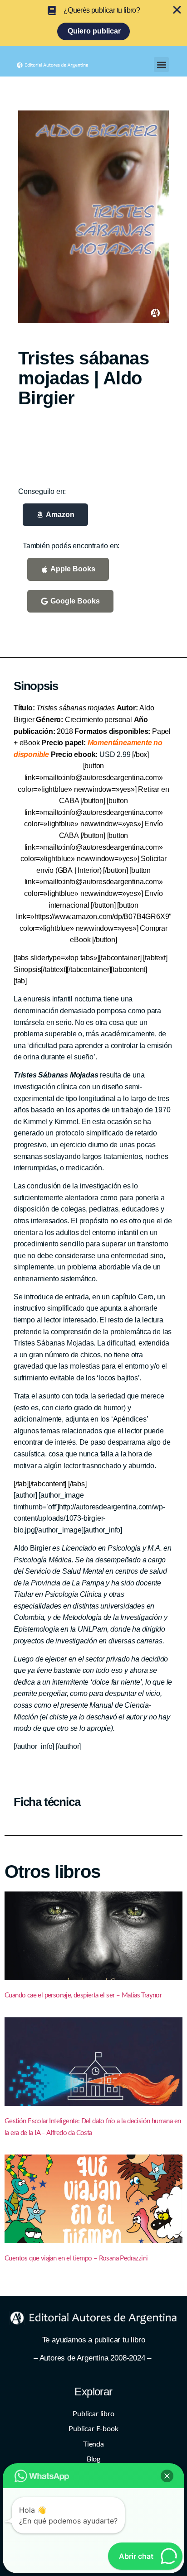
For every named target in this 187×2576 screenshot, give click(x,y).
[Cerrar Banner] (177, 10)
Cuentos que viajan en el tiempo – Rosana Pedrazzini (76, 2258)
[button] (161, 65)
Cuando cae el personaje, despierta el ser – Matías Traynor (83, 1995)
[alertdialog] (93, 23)
